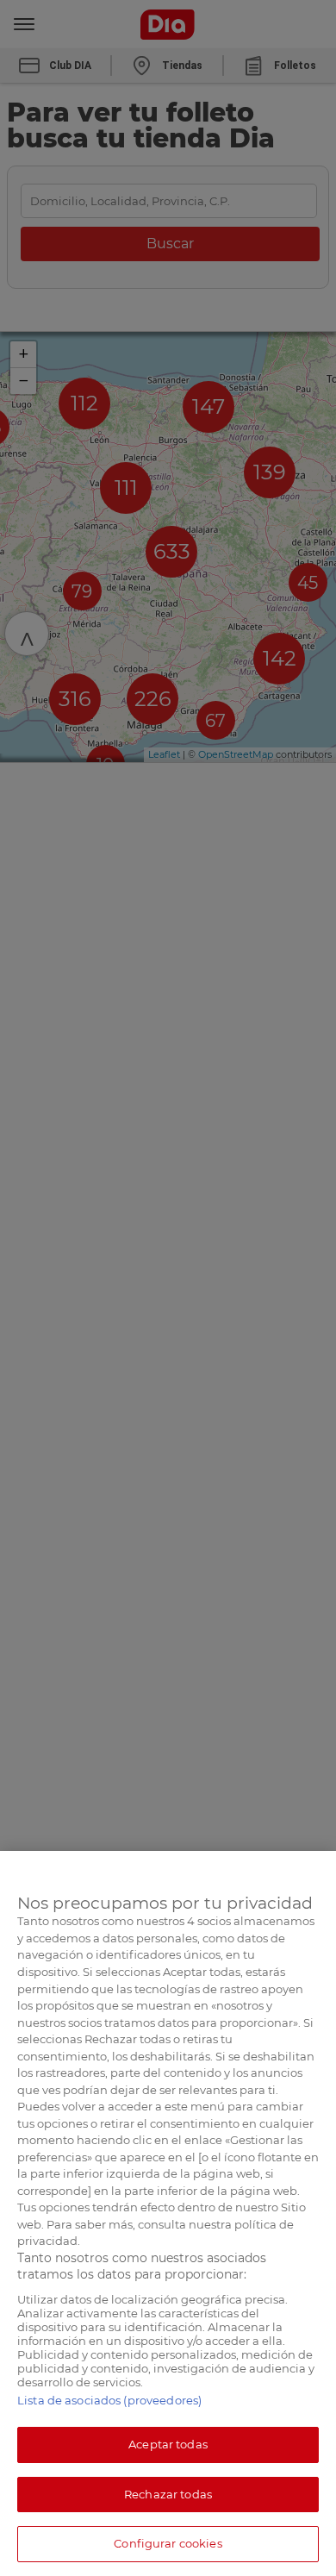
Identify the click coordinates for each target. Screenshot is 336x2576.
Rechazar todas (168, 2494)
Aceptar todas (168, 2444)
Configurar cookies (168, 2543)
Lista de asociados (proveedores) (109, 2400)
